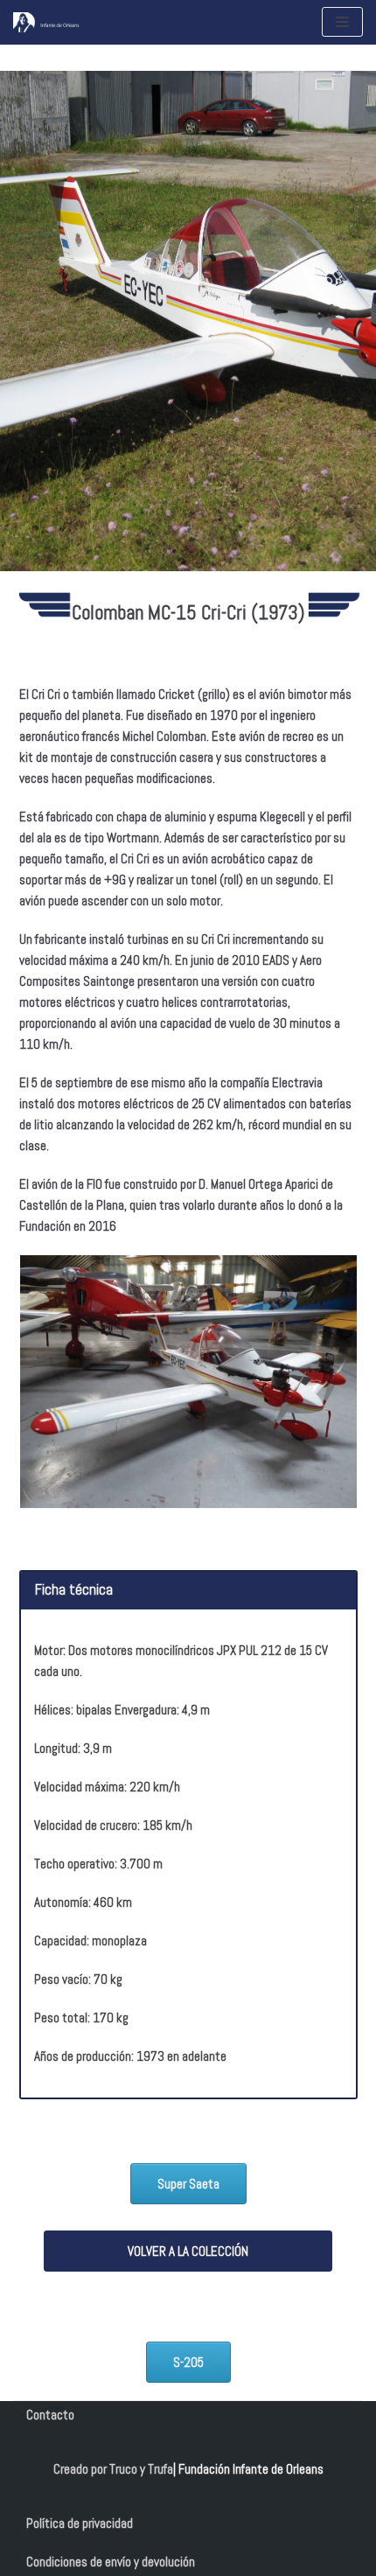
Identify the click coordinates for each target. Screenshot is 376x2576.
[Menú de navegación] (342, 22)
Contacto (50, 2415)
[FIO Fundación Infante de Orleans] (66, 22)
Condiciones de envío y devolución (111, 2562)
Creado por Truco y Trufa (113, 2469)
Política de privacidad (80, 2523)
